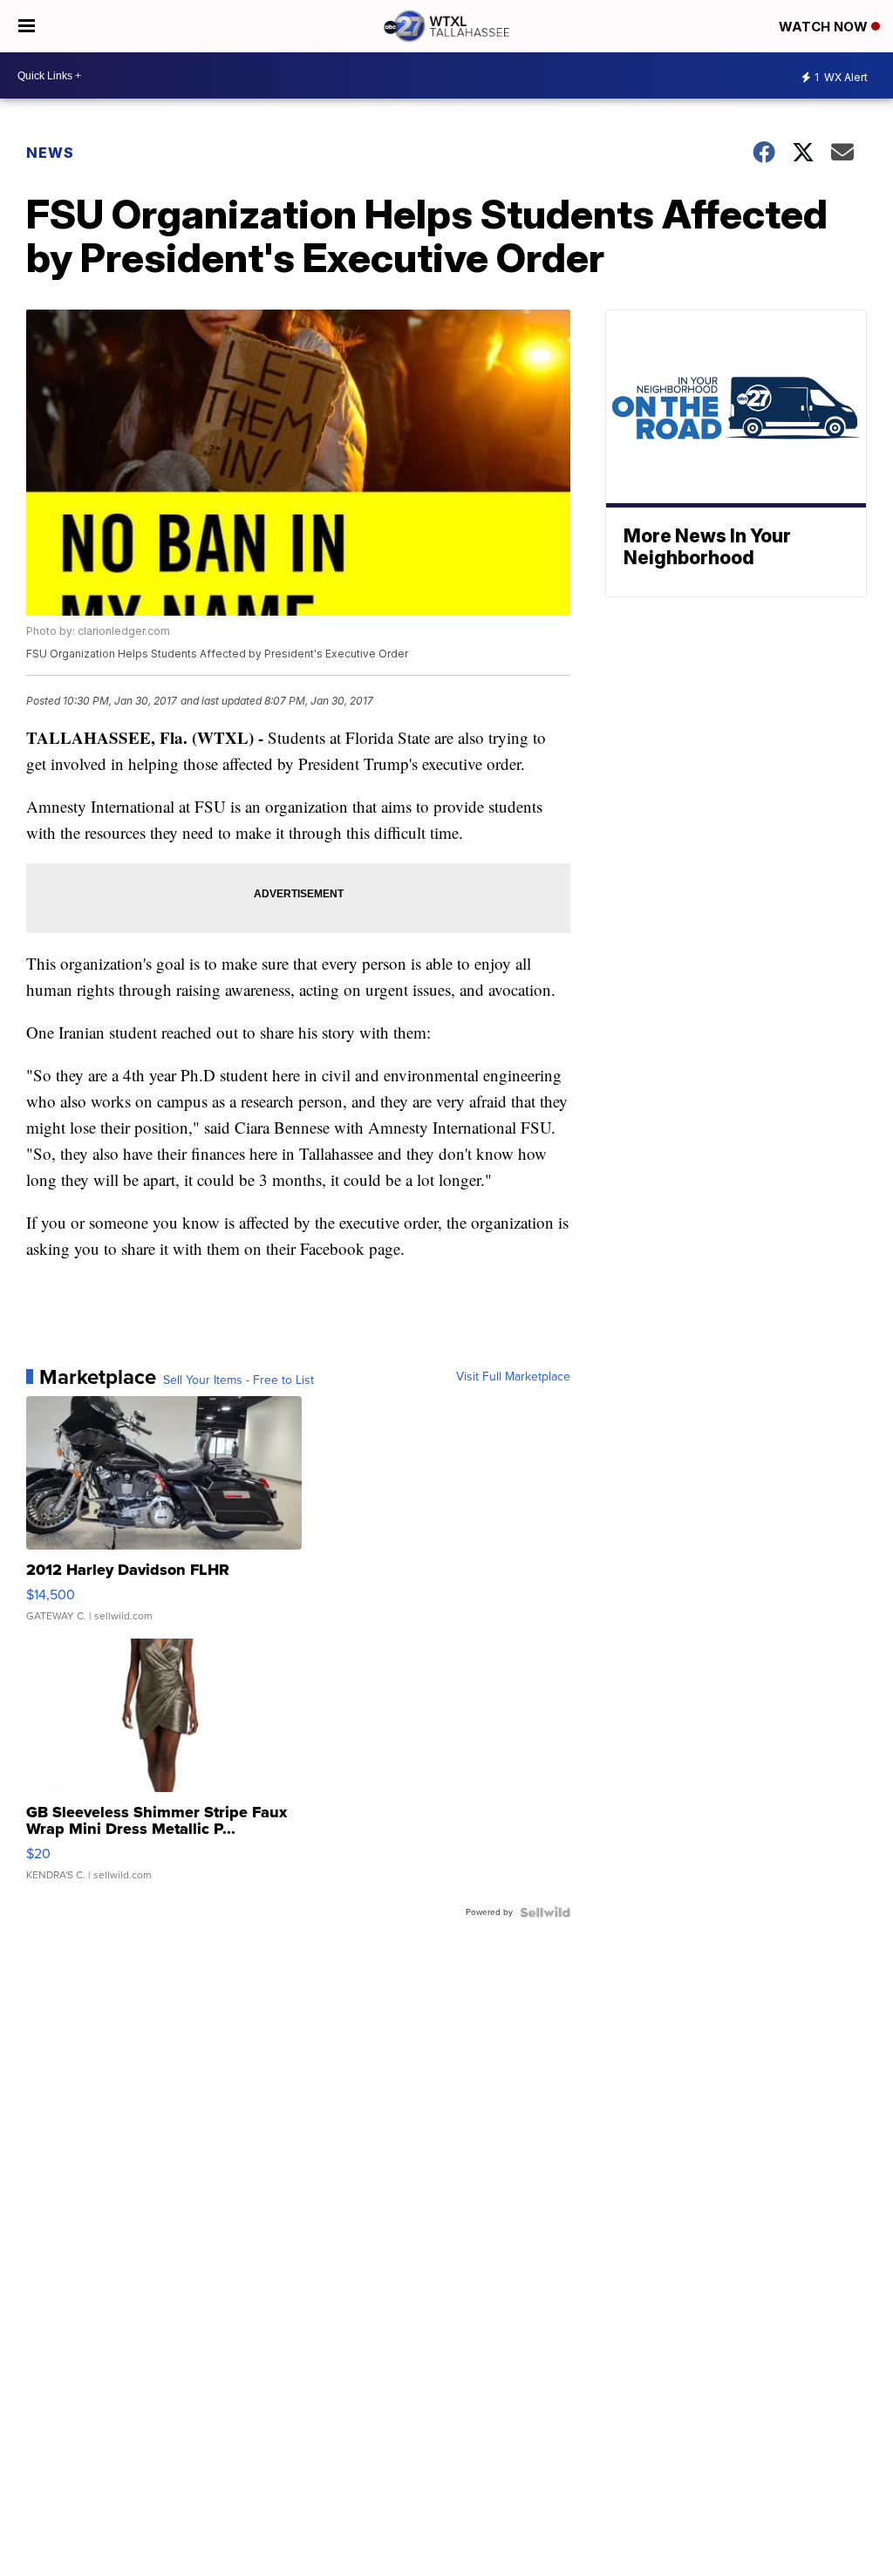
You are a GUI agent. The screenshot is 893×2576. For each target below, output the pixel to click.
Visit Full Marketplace (513, 1377)
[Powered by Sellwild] (545, 1912)
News (50, 153)
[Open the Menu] (27, 26)
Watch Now (825, 27)
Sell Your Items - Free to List (239, 1380)
